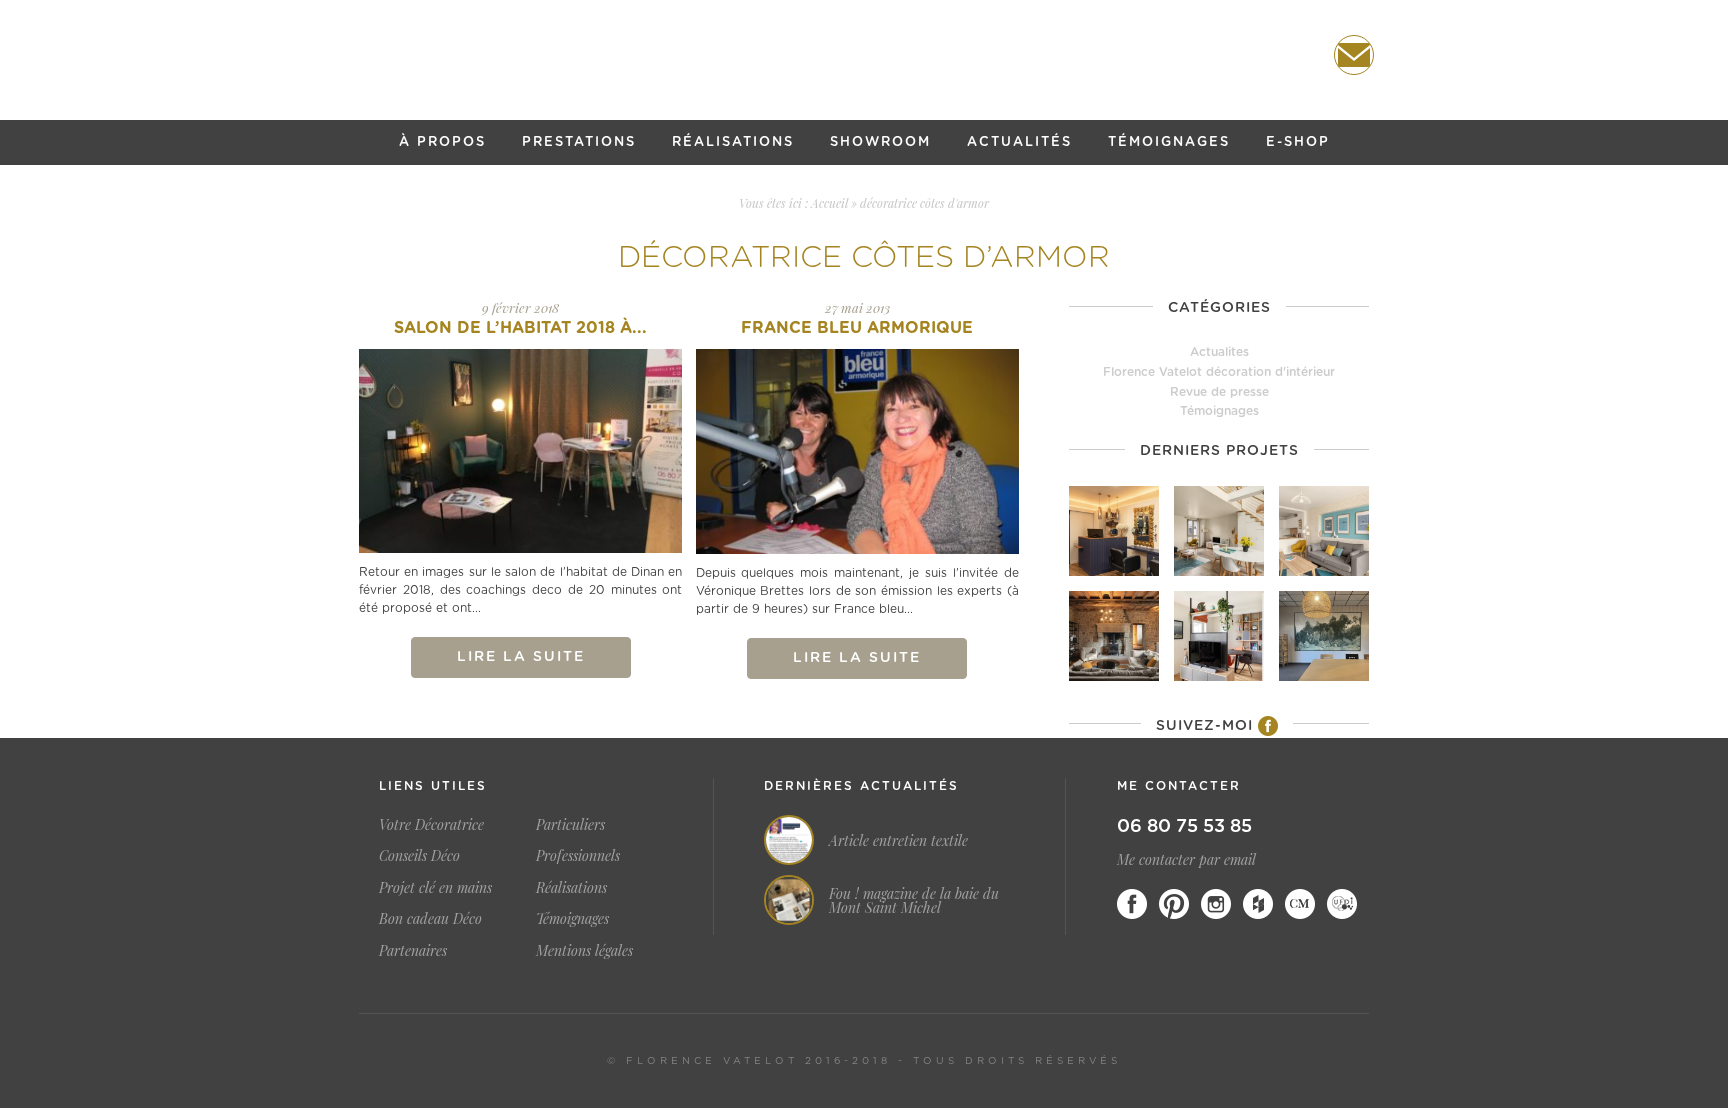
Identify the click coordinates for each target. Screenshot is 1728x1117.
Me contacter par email (1186, 859)
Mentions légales (584, 950)
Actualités (1019, 142)
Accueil (829, 203)
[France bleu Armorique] (857, 451)
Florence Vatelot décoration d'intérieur (1219, 372)
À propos (442, 142)
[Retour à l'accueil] (864, 56)
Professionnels (578, 855)
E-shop (1298, 142)
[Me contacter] (1354, 55)
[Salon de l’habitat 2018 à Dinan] (520, 450)
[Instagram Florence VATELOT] (1216, 904)
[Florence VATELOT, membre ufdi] (1342, 904)
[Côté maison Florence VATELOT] (1300, 904)
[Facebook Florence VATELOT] (1132, 904)
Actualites (1219, 352)
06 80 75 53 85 (1184, 827)
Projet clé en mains (435, 887)
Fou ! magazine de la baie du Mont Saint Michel (914, 901)
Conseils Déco (419, 855)
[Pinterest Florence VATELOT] (1174, 904)
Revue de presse (1219, 392)
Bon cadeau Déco (430, 918)
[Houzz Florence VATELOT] (1258, 904)
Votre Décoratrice (431, 824)
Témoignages (1169, 142)
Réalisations (733, 142)
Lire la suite (521, 657)
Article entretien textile (898, 841)
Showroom (880, 142)
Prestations (579, 142)
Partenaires (413, 950)
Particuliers (570, 824)
